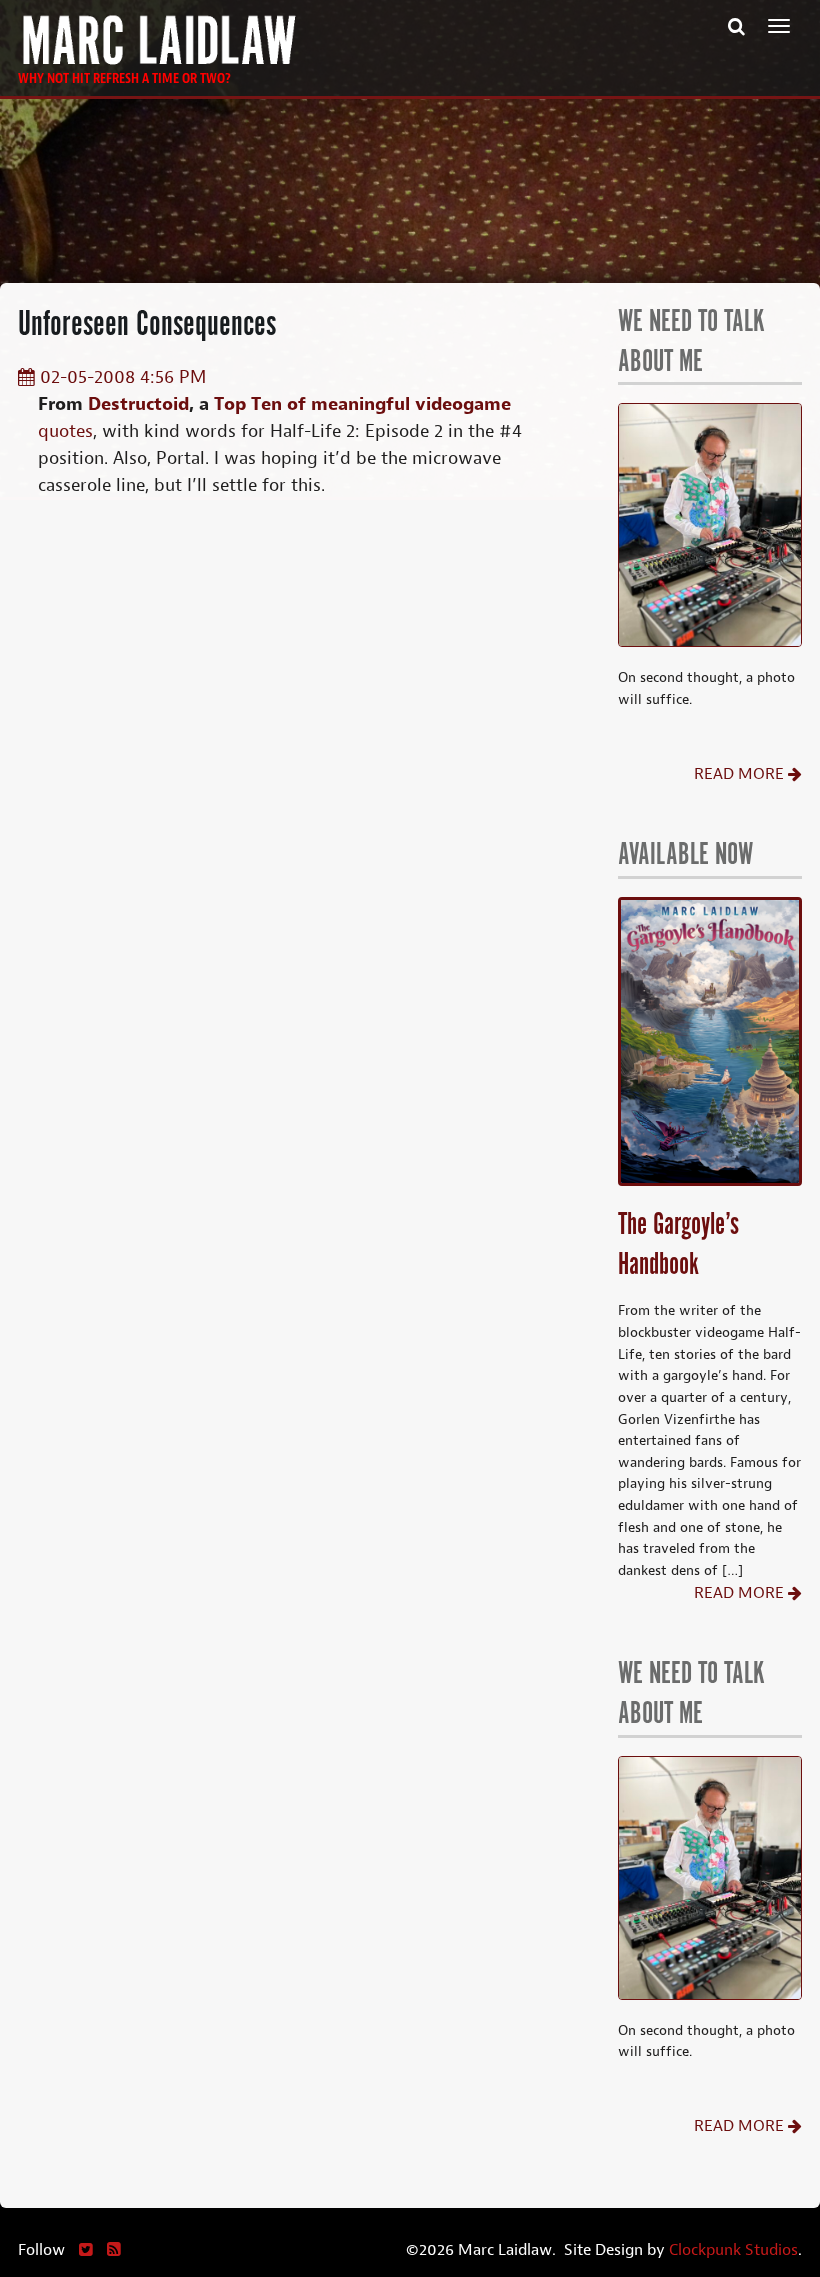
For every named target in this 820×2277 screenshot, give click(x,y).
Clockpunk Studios (733, 2249)
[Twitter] (86, 2249)
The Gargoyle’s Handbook (678, 1245)
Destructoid (138, 404)
